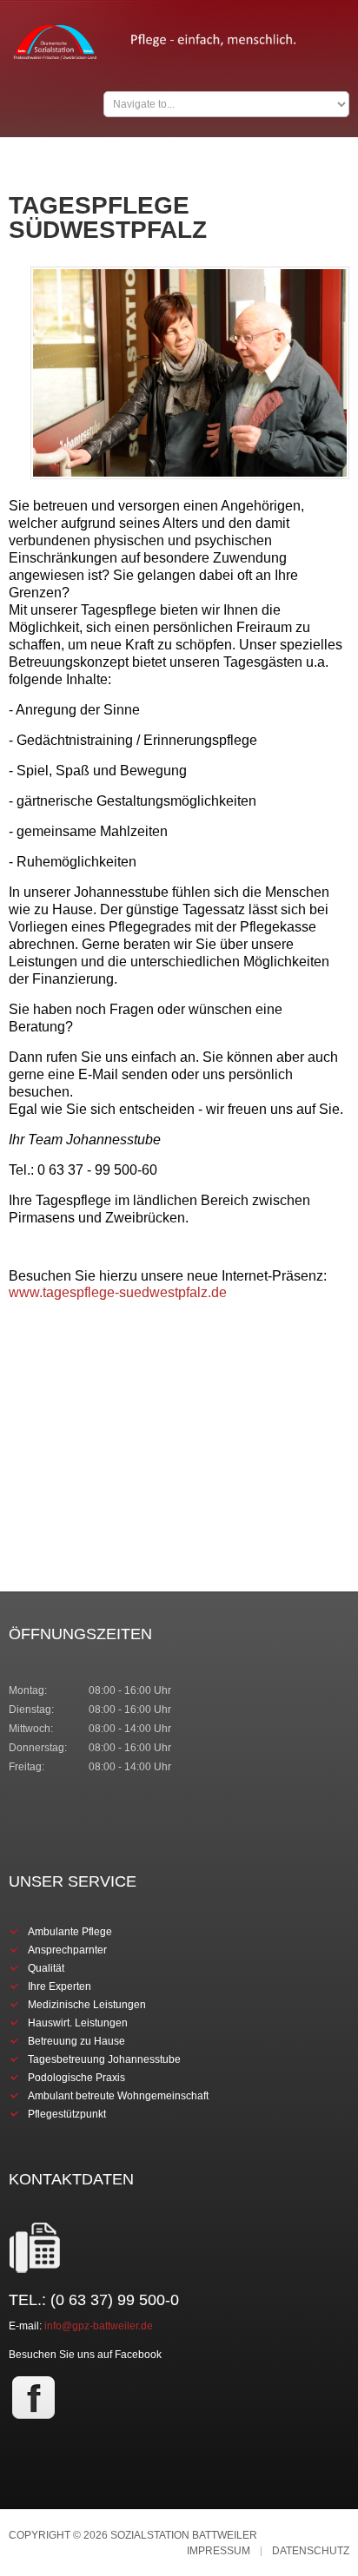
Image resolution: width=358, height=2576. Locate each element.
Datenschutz (311, 2551)
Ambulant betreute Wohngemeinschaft (118, 2096)
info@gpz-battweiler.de (99, 2326)
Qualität (46, 1968)
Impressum (219, 2551)
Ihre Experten (60, 1986)
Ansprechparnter (67, 1950)
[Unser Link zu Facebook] (33, 2397)
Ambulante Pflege (70, 1932)
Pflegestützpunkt (67, 2114)
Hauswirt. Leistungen (78, 2023)
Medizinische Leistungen (87, 2005)
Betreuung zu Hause (76, 2041)
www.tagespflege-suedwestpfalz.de (118, 1292)
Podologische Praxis (76, 2078)
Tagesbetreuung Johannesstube (104, 2059)
